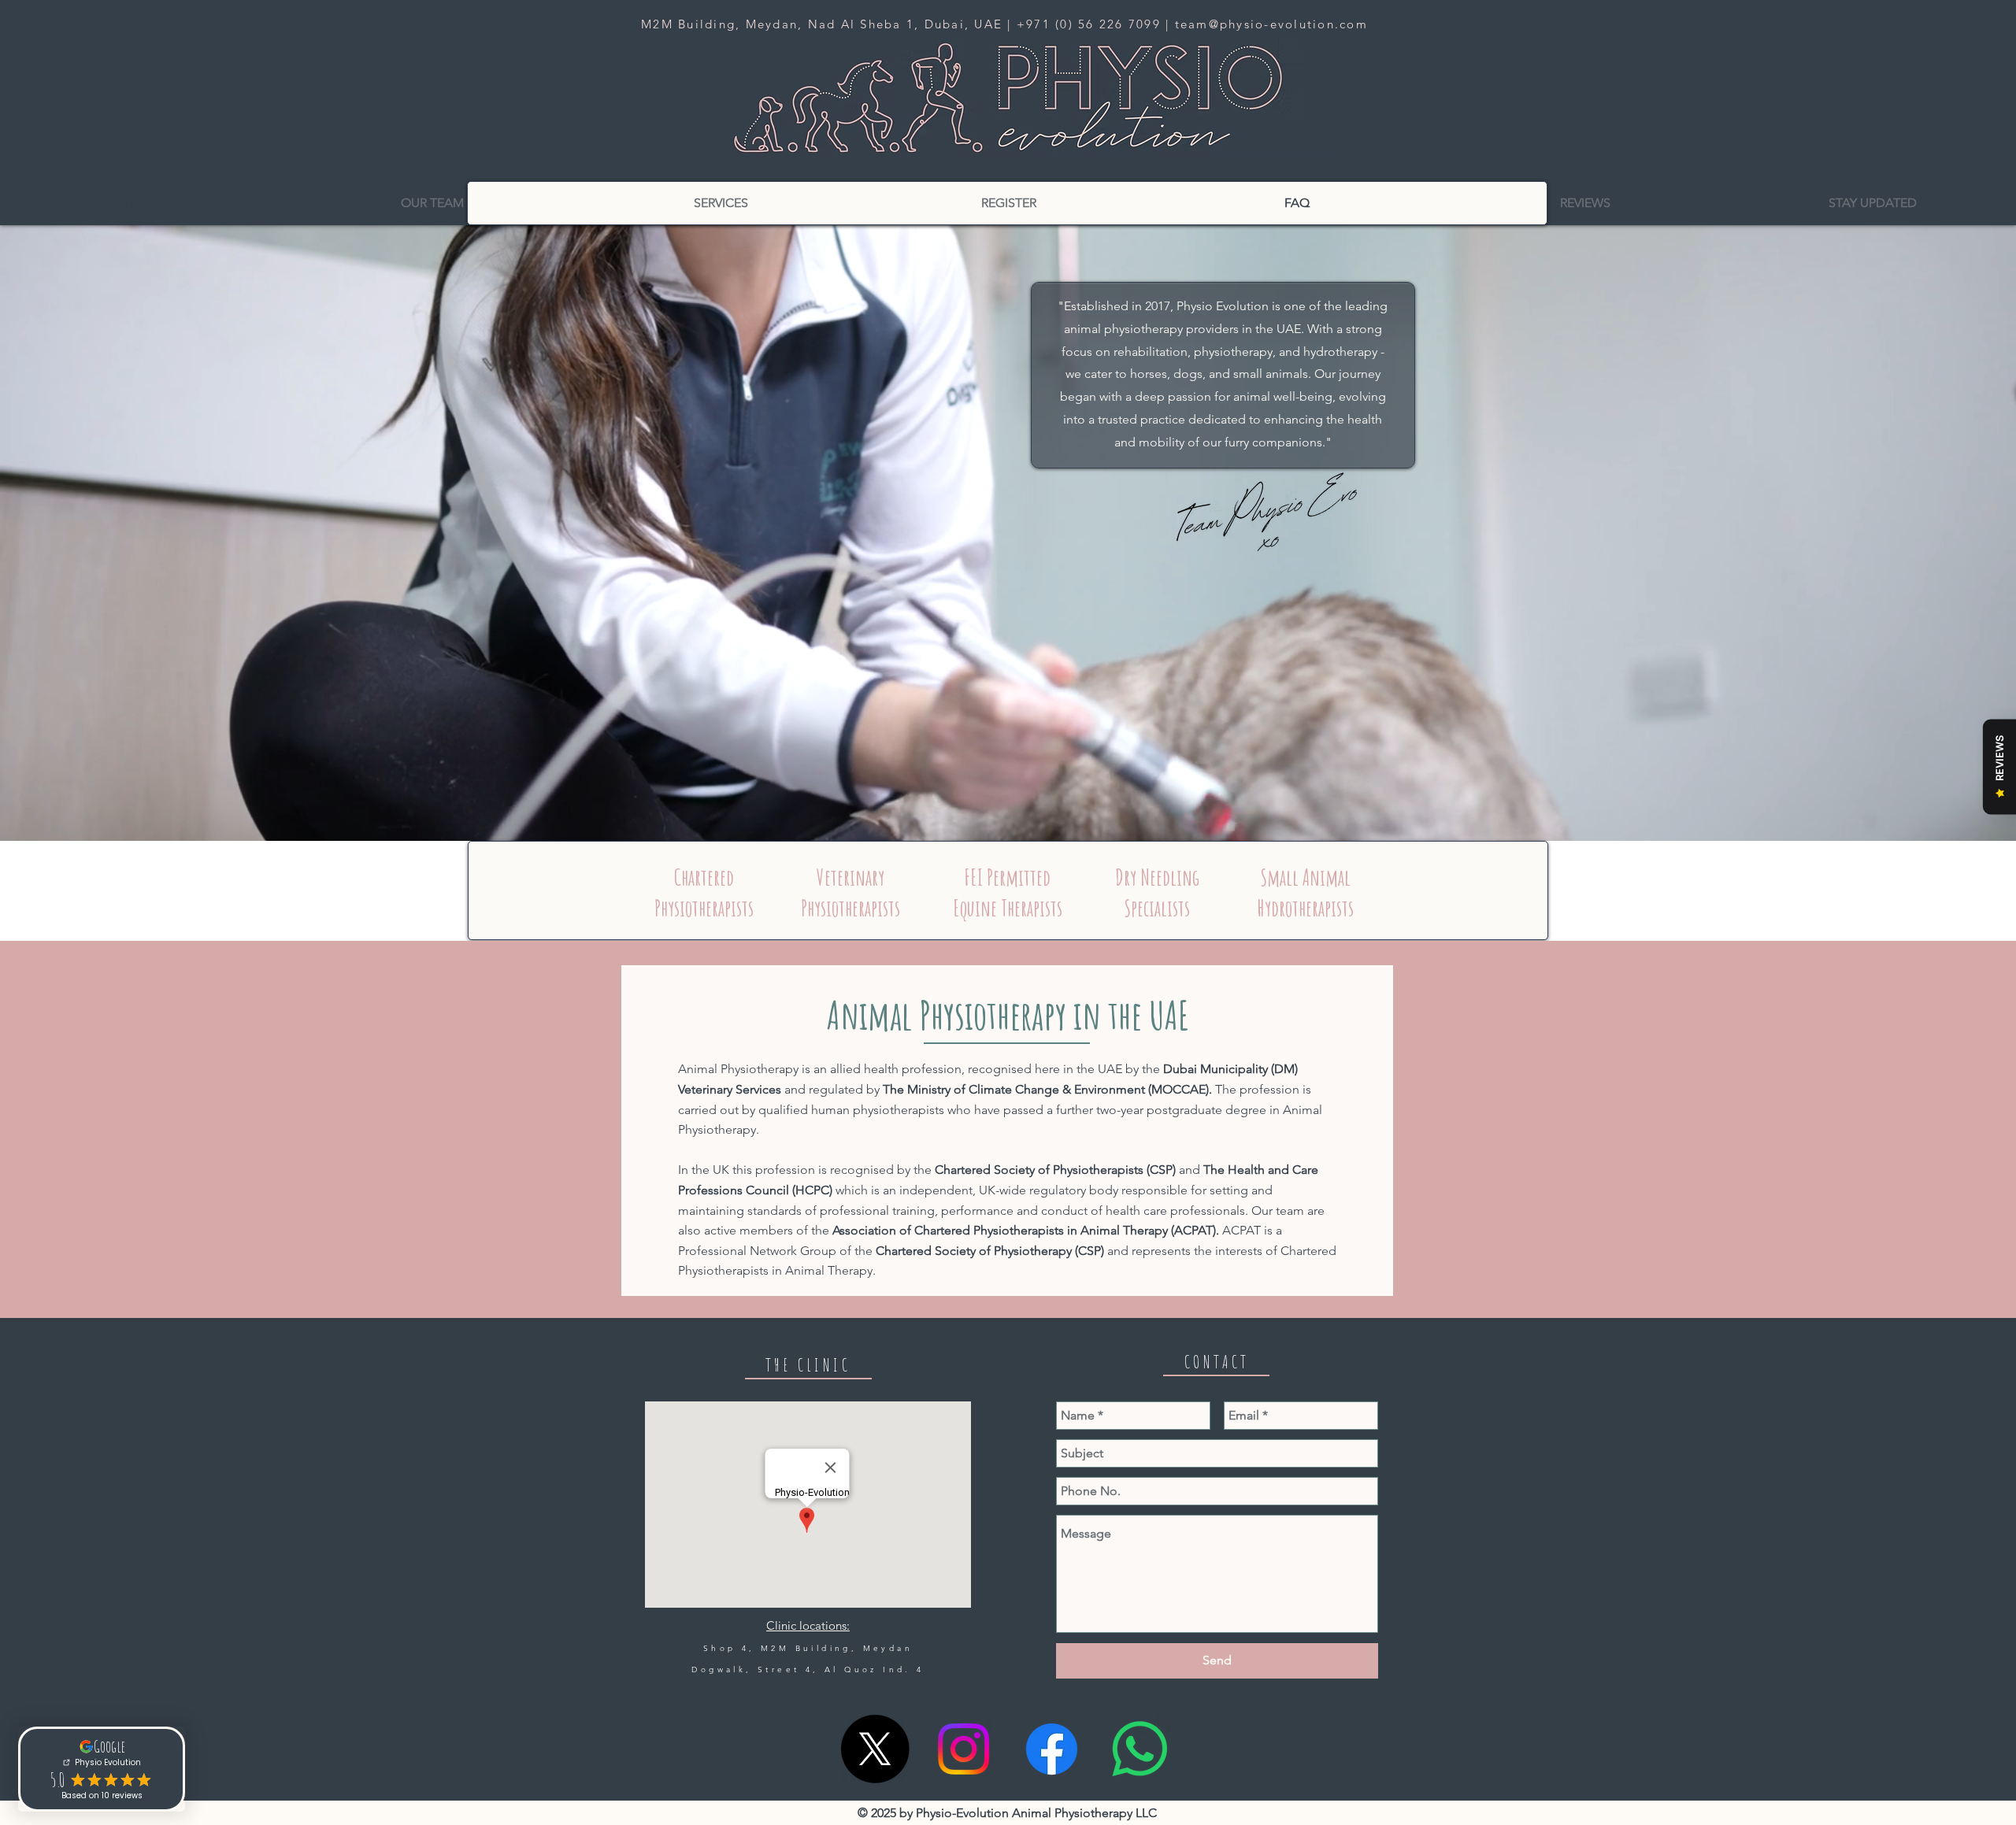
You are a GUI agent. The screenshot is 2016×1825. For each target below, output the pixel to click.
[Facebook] (1052, 1749)
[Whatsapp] (1140, 1749)
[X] (875, 1749)
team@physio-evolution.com (1271, 24)
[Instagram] (964, 1749)
